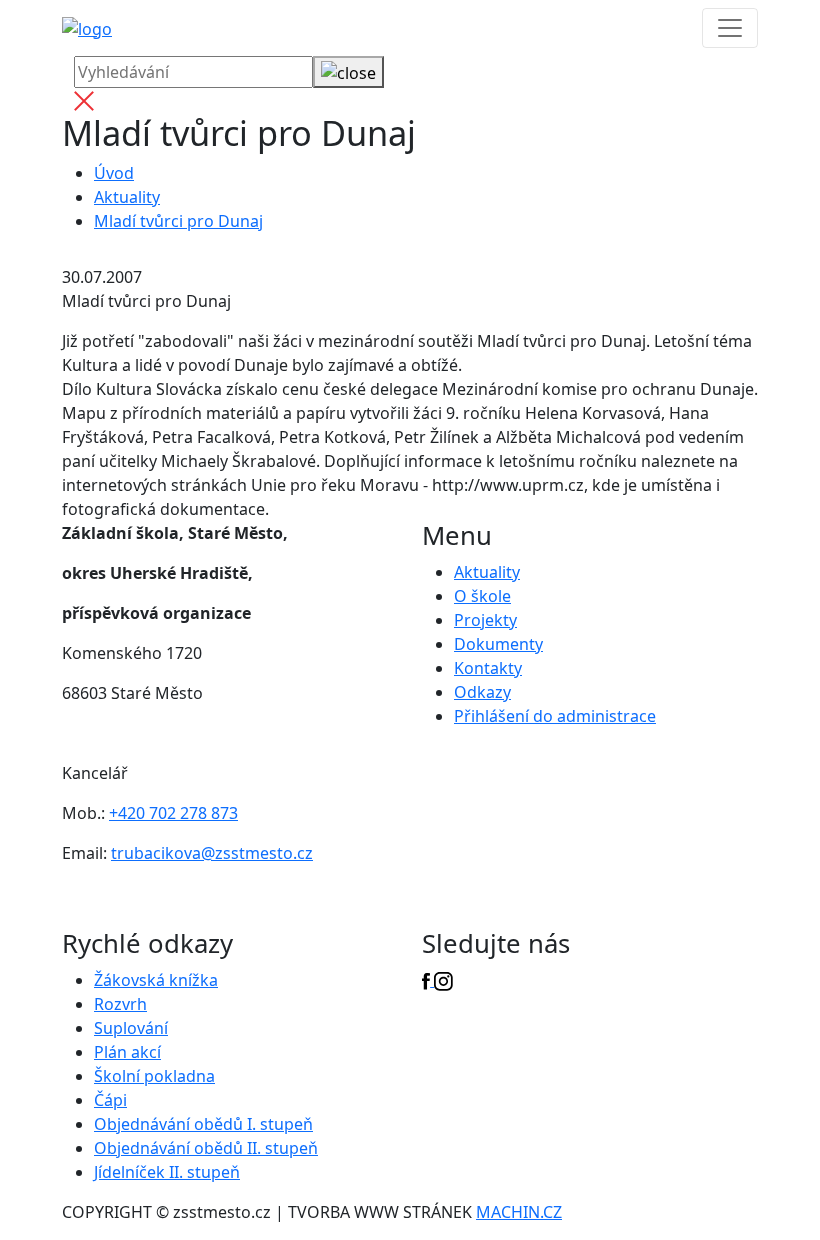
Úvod (114, 173)
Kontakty (488, 668)
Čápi (110, 1100)
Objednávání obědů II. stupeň (206, 1148)
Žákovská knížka (156, 980)
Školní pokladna (154, 1076)
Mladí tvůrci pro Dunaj (178, 221)
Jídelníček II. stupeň (167, 1172)
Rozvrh (120, 1004)
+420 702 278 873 (173, 813)
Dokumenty (498, 644)
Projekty (485, 620)
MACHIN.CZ (519, 1212)
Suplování (131, 1028)
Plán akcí (127, 1052)
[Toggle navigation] (730, 28)
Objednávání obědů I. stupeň (203, 1124)
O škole (482, 596)
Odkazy (482, 692)
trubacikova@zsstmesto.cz (212, 853)
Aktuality (127, 197)
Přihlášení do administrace (555, 716)
